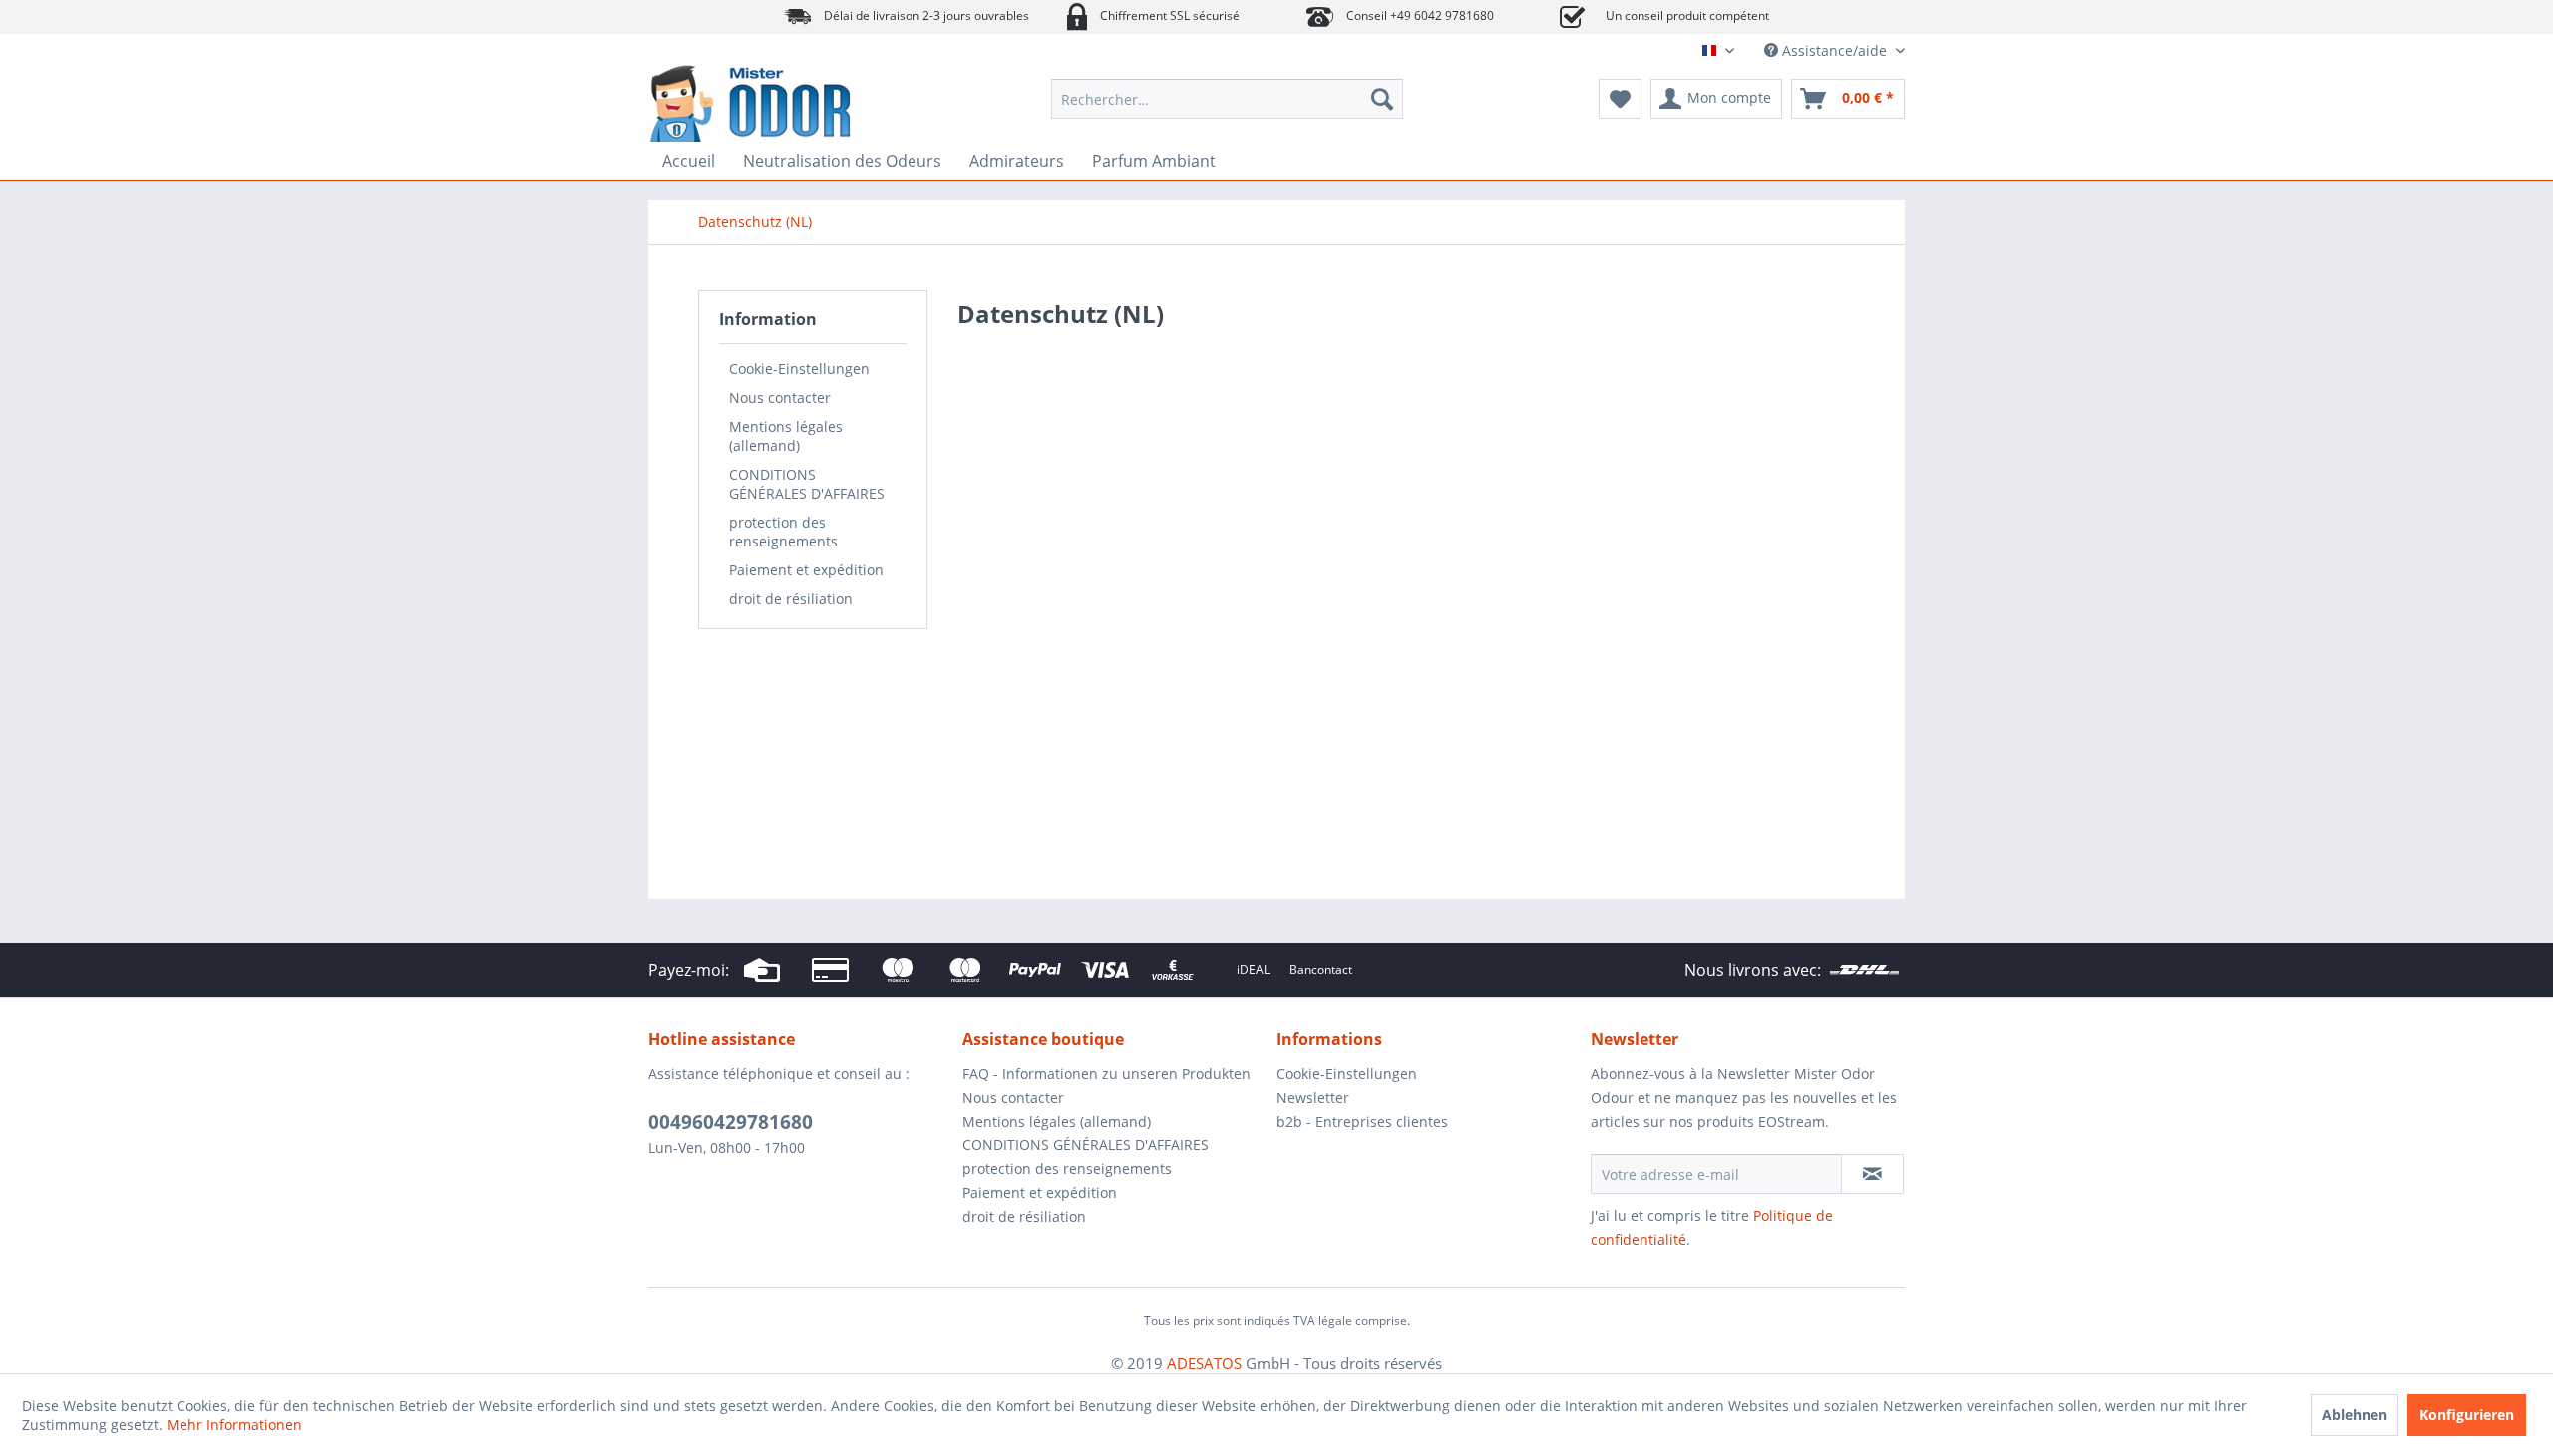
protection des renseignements (783, 532)
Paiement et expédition (806, 570)
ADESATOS (1204, 1363)
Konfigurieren (2467, 1415)
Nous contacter (780, 397)
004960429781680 (730, 1122)
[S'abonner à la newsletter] (1872, 1174)
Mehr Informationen (234, 1425)
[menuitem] (1227, 99)
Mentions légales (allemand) (786, 436)
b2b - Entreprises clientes (1362, 1121)
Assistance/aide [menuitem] (1834, 50)
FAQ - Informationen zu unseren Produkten (1106, 1074)
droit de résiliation (791, 599)
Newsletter (1313, 1097)
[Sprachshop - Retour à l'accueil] (803, 104)
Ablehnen (2355, 1415)
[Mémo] (1620, 99)
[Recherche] (1382, 99)
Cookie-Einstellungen (799, 368)
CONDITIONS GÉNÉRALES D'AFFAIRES (807, 484)
